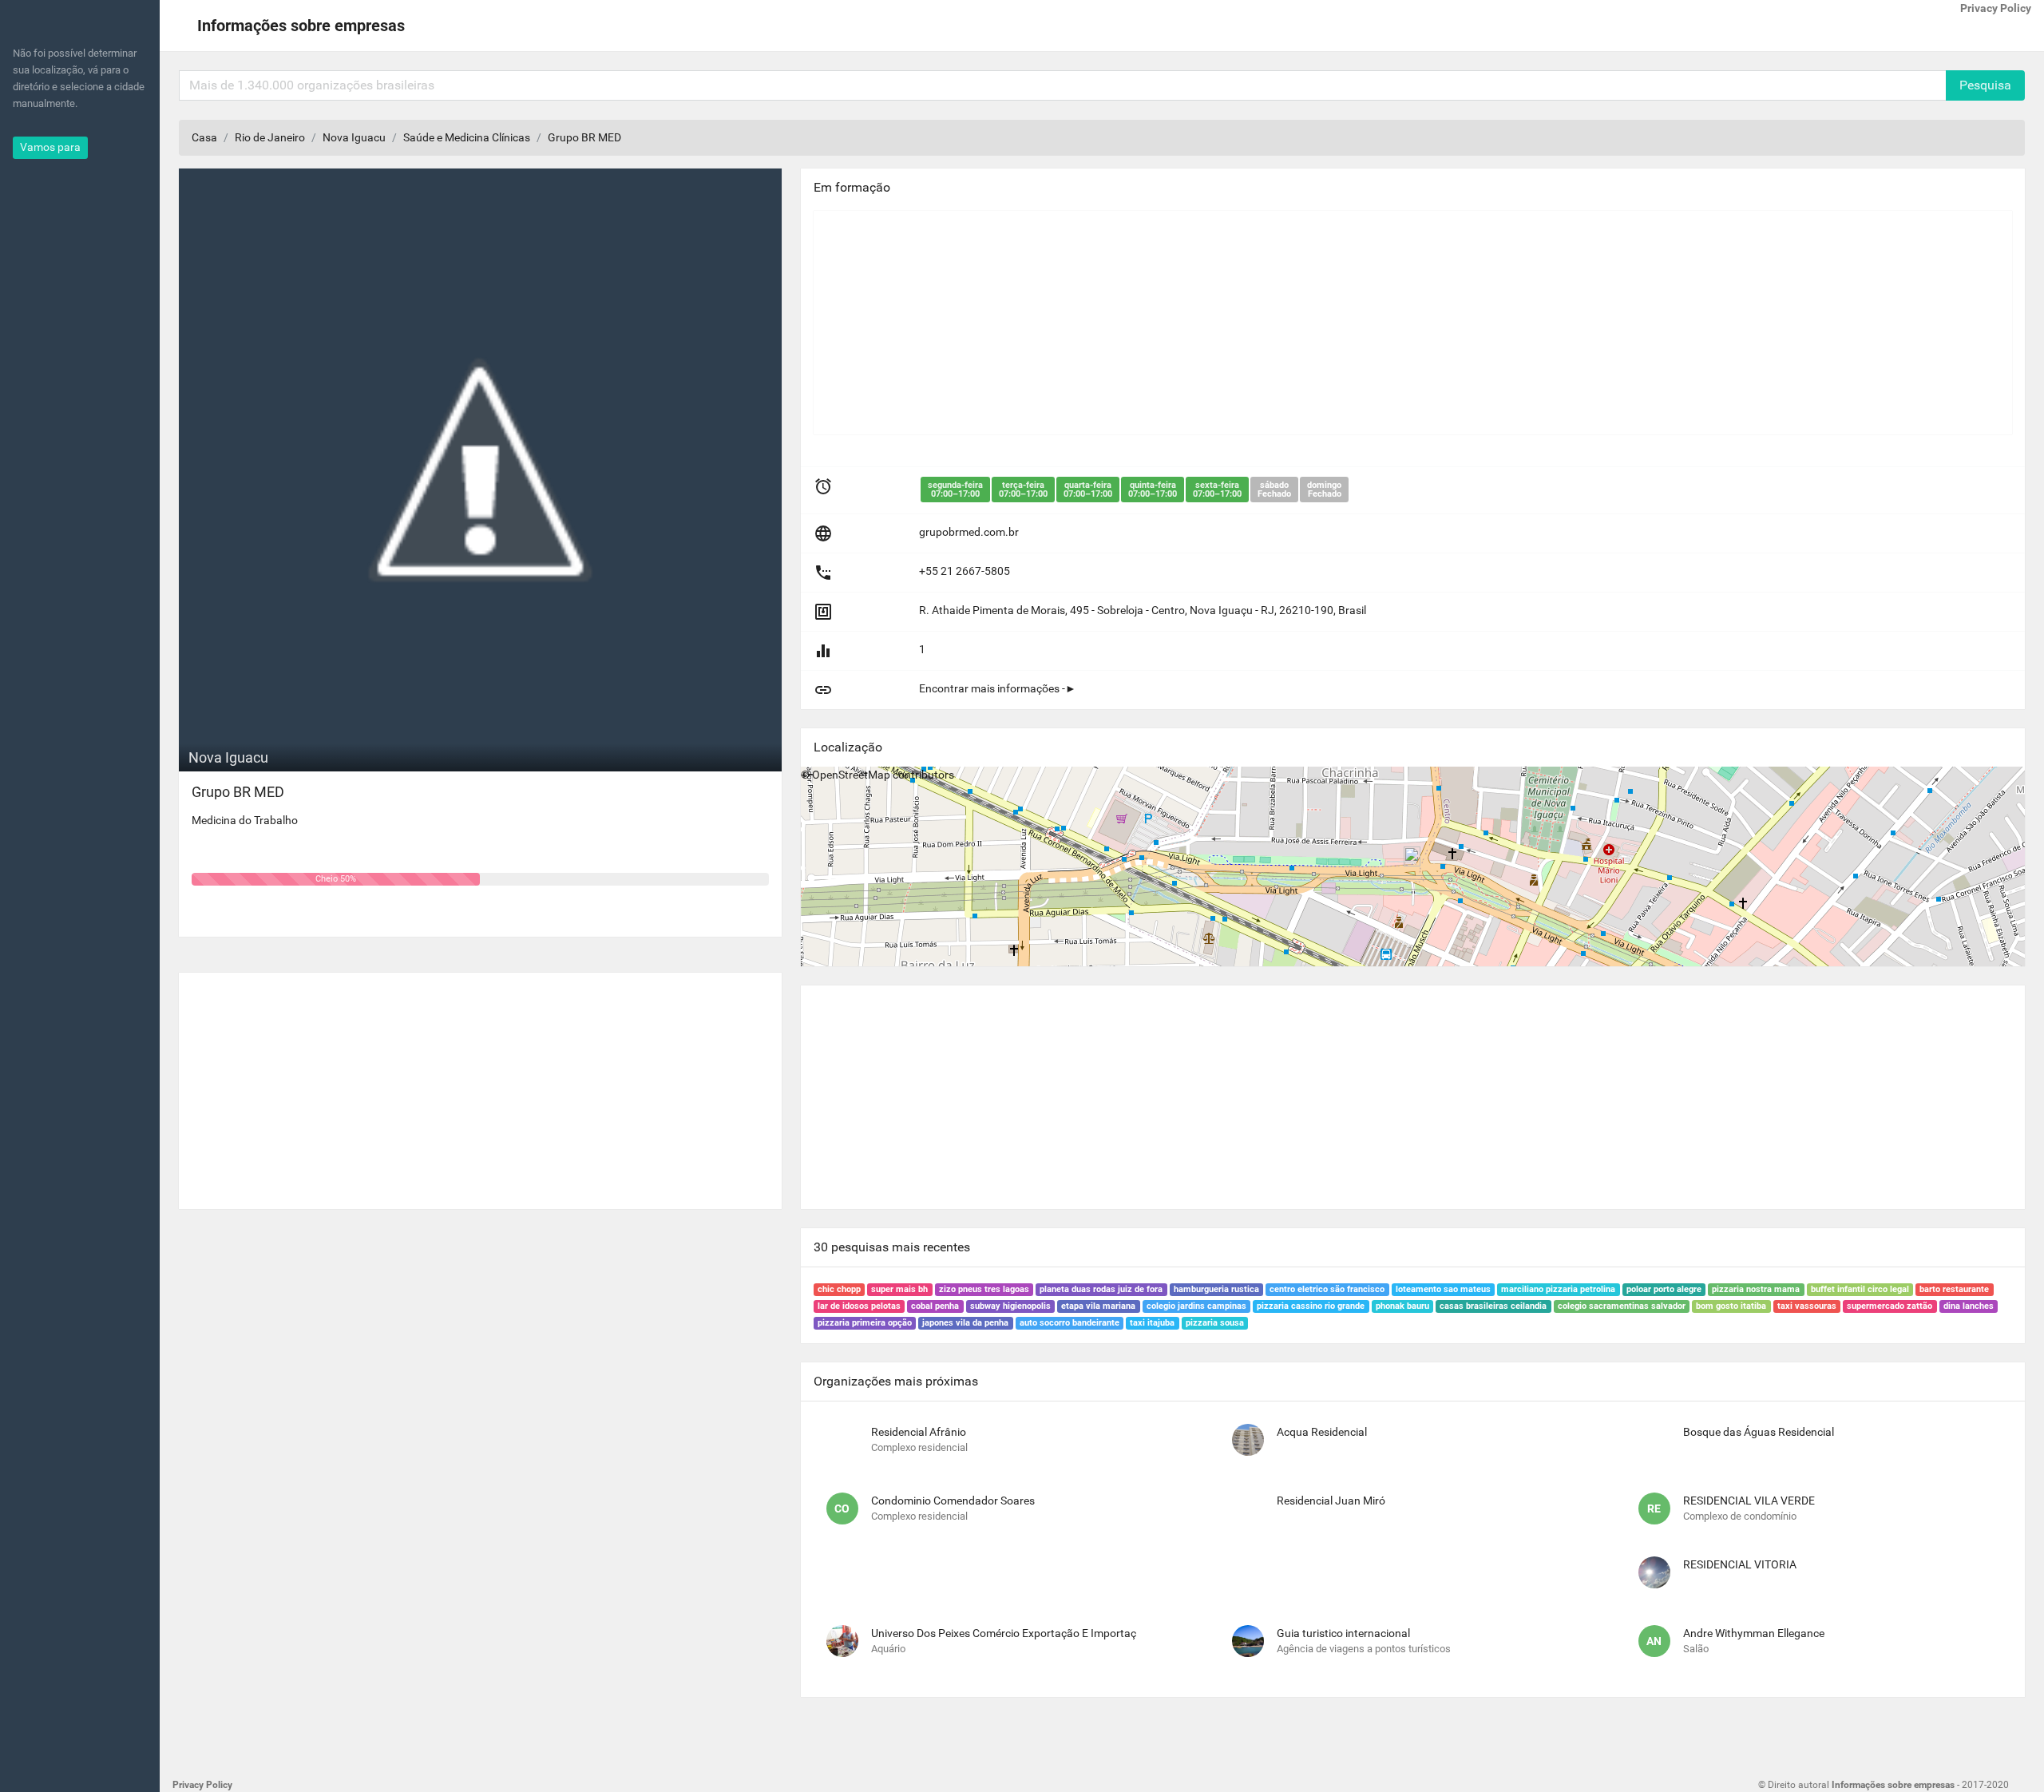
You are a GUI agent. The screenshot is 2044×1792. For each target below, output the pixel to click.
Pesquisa (1985, 85)
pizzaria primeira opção (865, 1323)
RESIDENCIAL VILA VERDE (1749, 1501)
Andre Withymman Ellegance (1754, 1633)
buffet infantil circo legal (1860, 1289)
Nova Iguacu (354, 137)
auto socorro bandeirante (1070, 1323)
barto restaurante (1954, 1289)
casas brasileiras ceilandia (1493, 1306)
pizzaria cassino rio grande (1311, 1306)
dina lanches (1969, 1306)
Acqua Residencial (1322, 1432)
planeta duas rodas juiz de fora (1101, 1289)
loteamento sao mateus (1443, 1289)
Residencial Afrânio (919, 1432)
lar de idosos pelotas (859, 1306)
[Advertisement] (480, 1084)
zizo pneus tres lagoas (984, 1289)
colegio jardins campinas (1196, 1306)
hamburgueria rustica (1216, 1289)
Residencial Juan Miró (1331, 1501)
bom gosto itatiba (1731, 1306)
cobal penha (935, 1306)
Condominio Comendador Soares (953, 1501)
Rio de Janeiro (270, 137)
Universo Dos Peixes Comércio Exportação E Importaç (1004, 1633)
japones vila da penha (965, 1323)
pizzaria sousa (1215, 1323)
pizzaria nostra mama (1756, 1289)
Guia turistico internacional (1343, 1633)
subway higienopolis (1010, 1306)
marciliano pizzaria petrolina (1558, 1289)
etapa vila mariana (1098, 1306)
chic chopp (839, 1289)
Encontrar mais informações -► (998, 688)
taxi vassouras (1807, 1306)
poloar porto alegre (1664, 1289)
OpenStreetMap (851, 775)
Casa (204, 137)
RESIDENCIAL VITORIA (1740, 1564)
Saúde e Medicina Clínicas (467, 137)
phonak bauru (1402, 1306)
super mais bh (899, 1289)
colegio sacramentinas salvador (1622, 1306)
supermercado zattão (1890, 1306)
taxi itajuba (1152, 1323)
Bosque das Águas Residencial (1759, 1432)
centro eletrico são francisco (1327, 1289)
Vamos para (50, 147)
